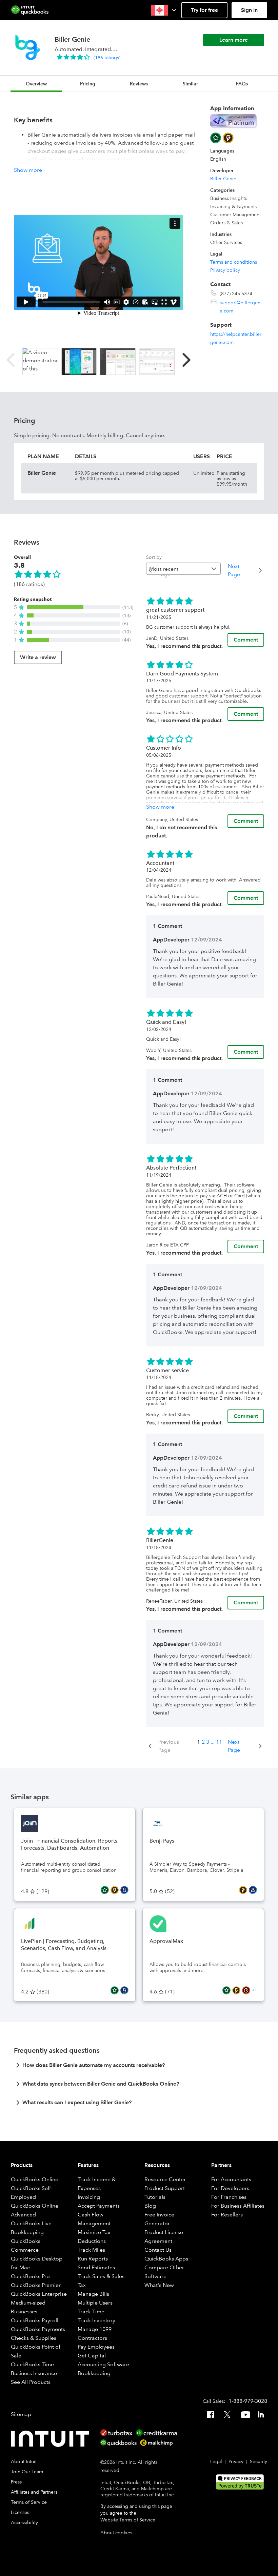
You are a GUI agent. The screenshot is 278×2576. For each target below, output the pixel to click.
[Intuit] (52, 2439)
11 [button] (219, 1742)
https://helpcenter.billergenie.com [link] (236, 338)
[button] (164, 10)
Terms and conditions (234, 262)
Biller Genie (223, 179)
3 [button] (208, 1742)
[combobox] (183, 569)
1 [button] (199, 1742)
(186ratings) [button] (107, 58)
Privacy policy (225, 270)
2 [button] (203, 1742)
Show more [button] (28, 170)
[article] (139, 2067)
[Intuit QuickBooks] (30, 10)
